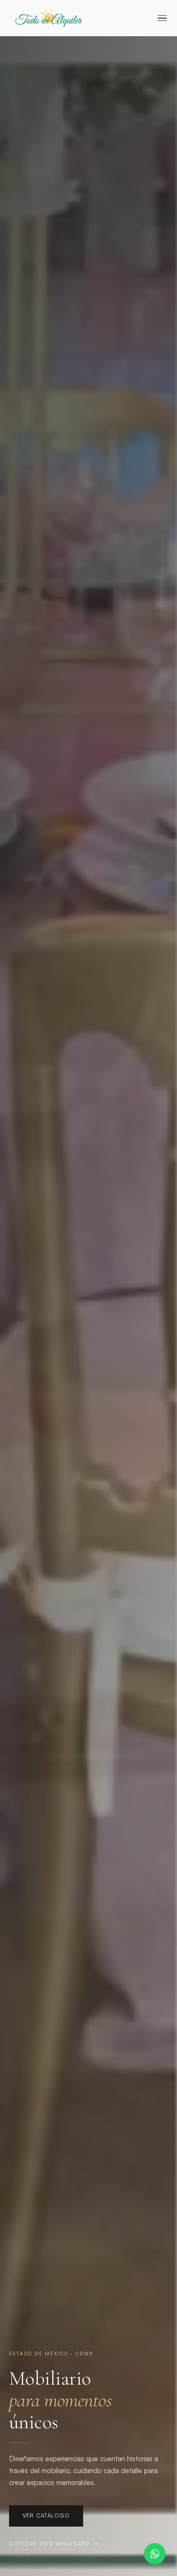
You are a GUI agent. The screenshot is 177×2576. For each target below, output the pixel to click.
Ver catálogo (46, 2515)
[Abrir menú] (162, 18)
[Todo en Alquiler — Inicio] (48, 18)
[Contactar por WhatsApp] (155, 2554)
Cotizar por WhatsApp (49, 2544)
